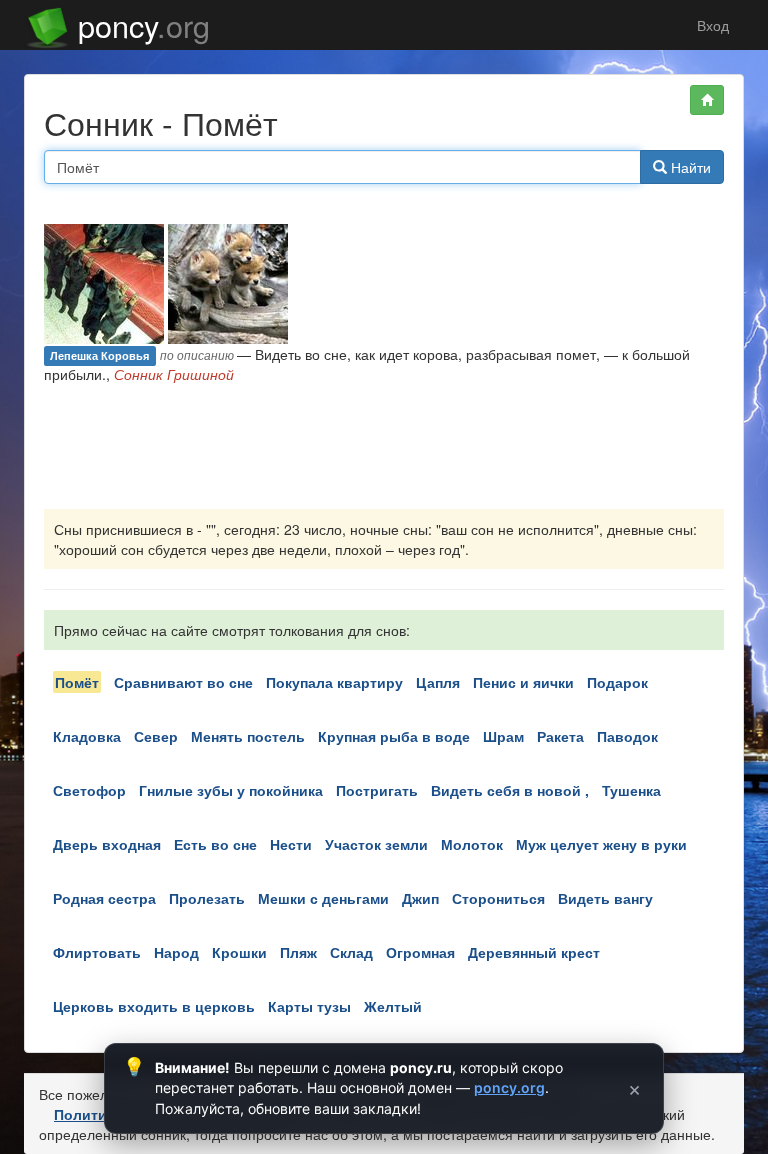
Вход (711, 25)
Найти (689, 167)
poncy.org (509, 1087)
